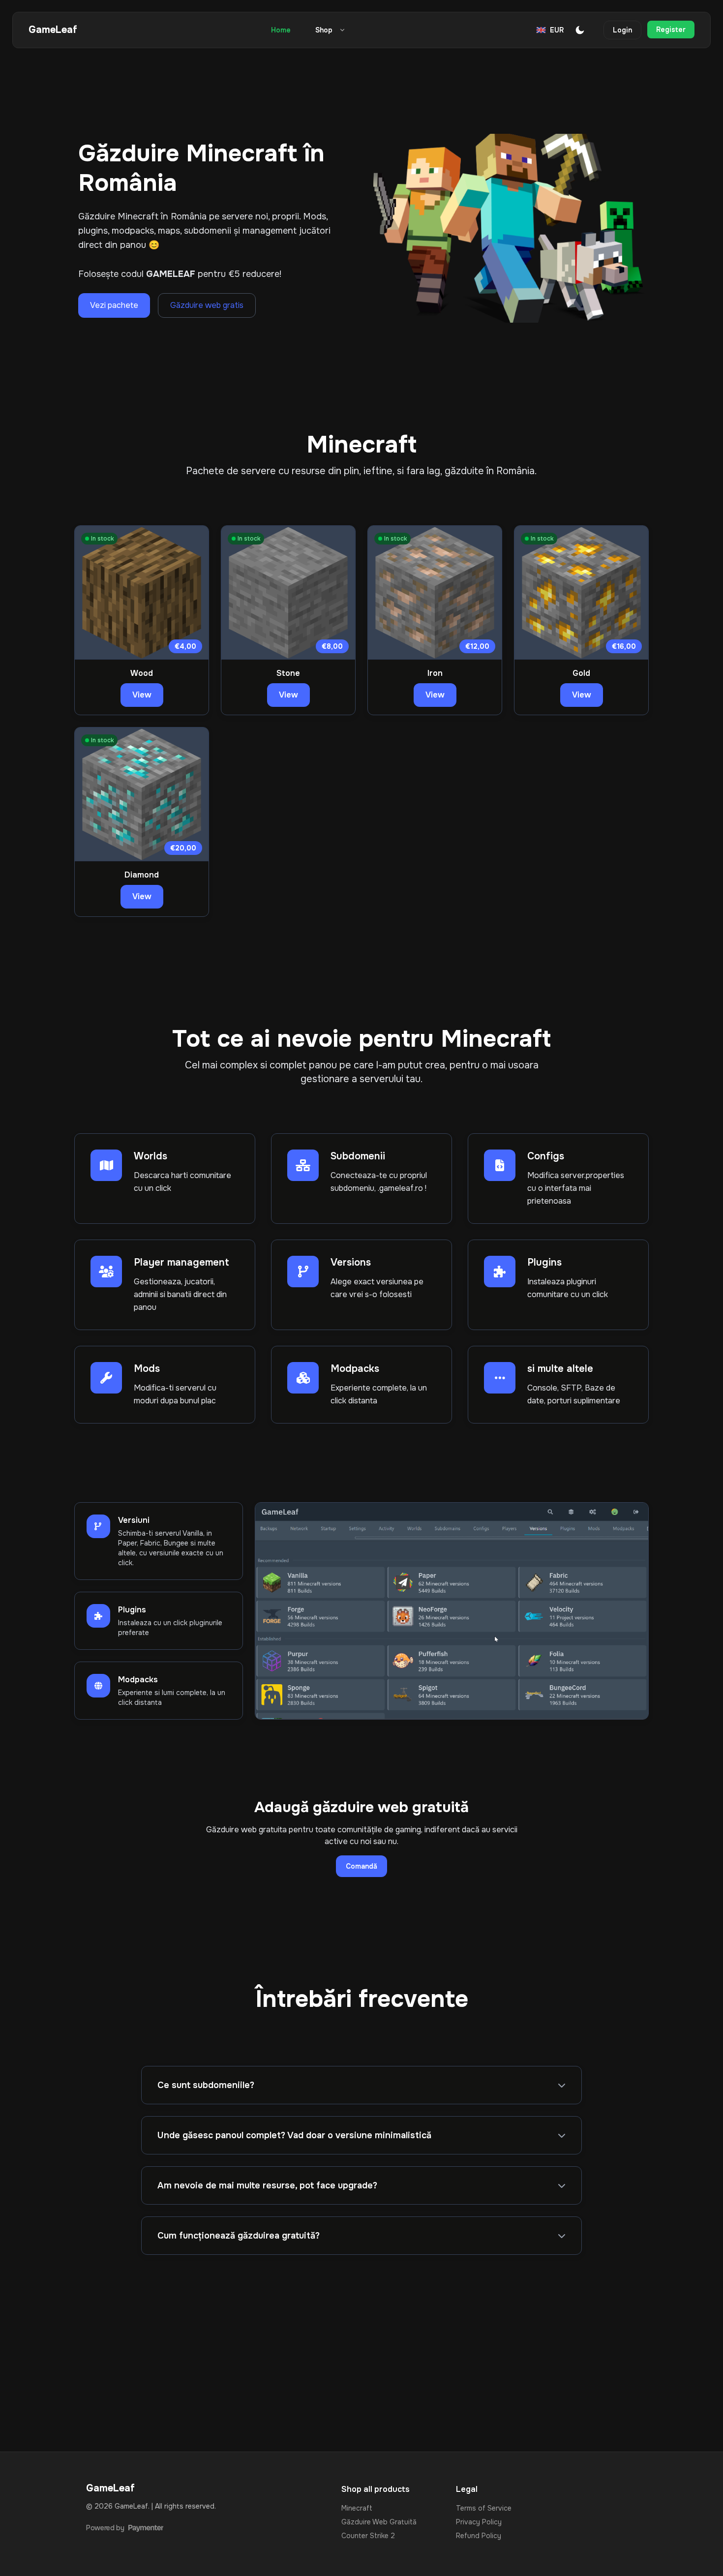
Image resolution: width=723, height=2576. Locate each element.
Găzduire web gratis (207, 305)
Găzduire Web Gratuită (379, 2522)
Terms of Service (484, 2508)
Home (281, 30)
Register (671, 30)
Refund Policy (479, 2536)
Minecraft (357, 2508)
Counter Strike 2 (368, 2536)
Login (622, 30)
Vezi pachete (114, 305)
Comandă (361, 1866)
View (142, 695)
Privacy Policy (479, 2522)
